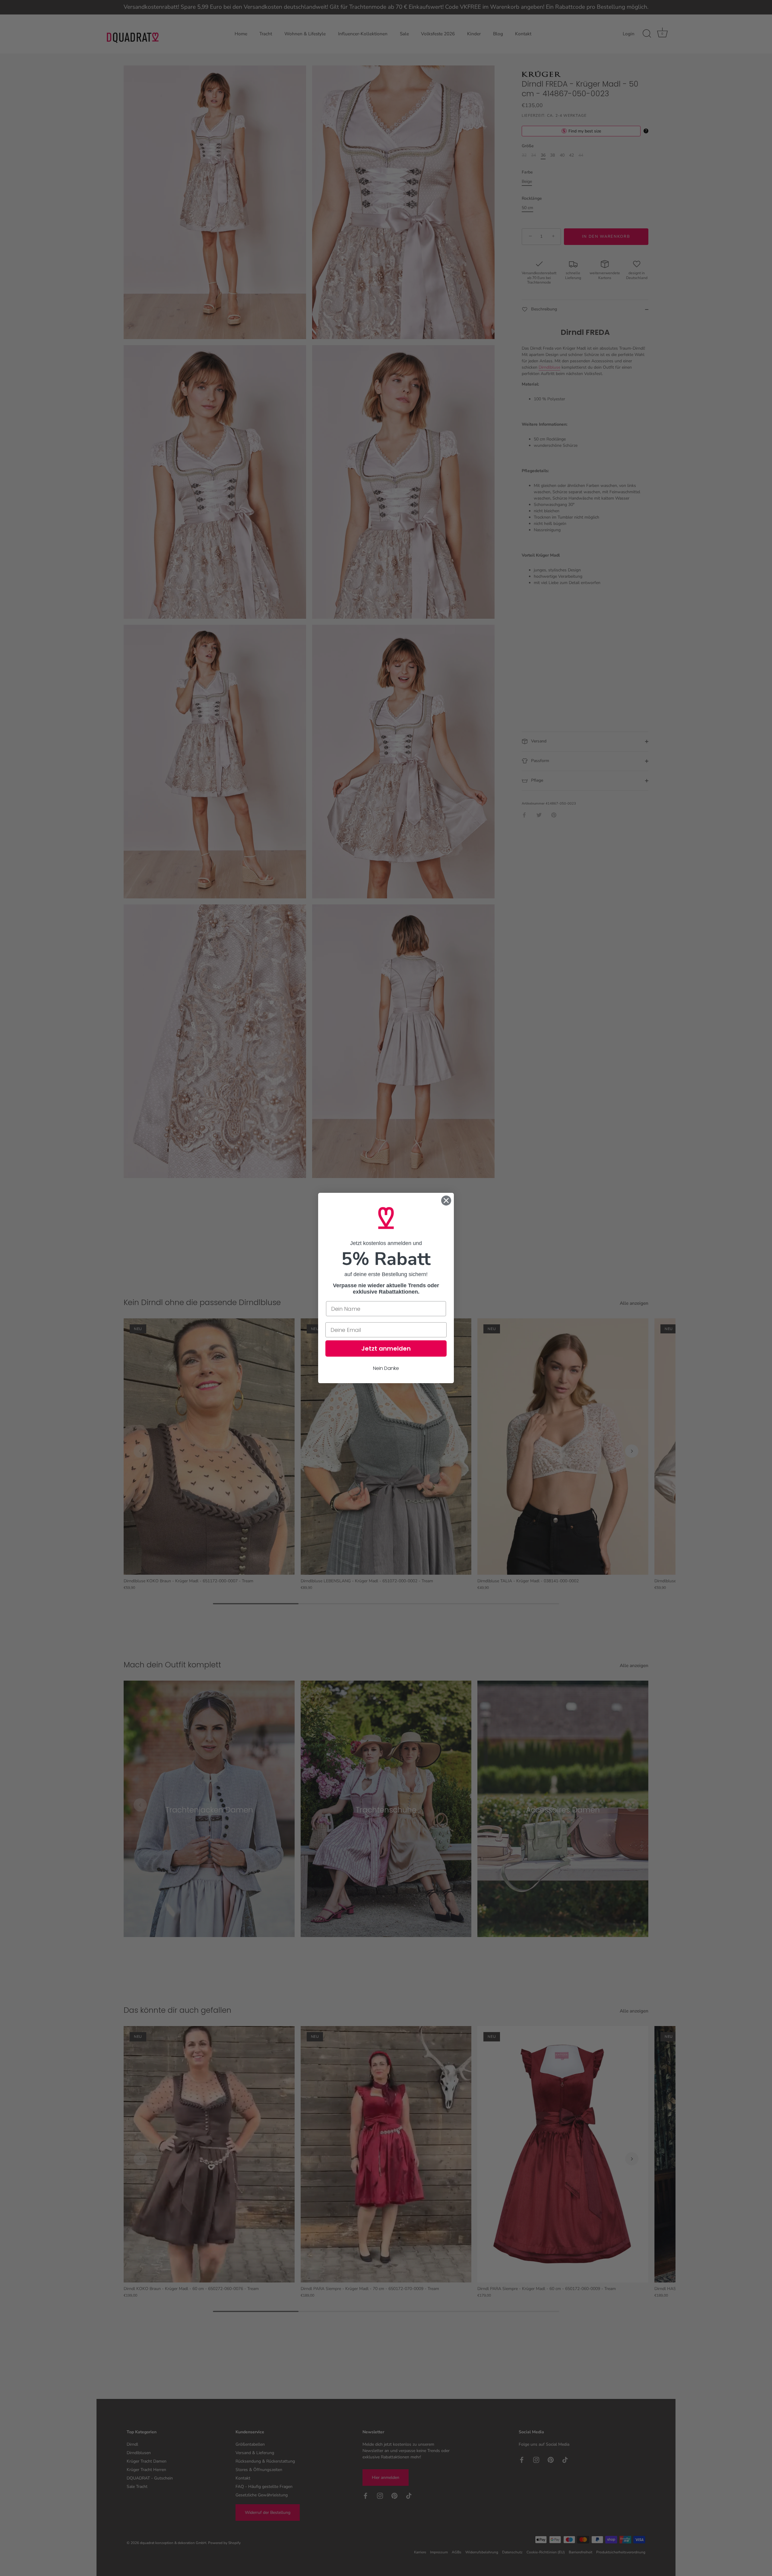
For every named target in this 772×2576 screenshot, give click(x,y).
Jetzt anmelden (386, 1348)
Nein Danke (386, 1368)
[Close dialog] (446, 1201)
